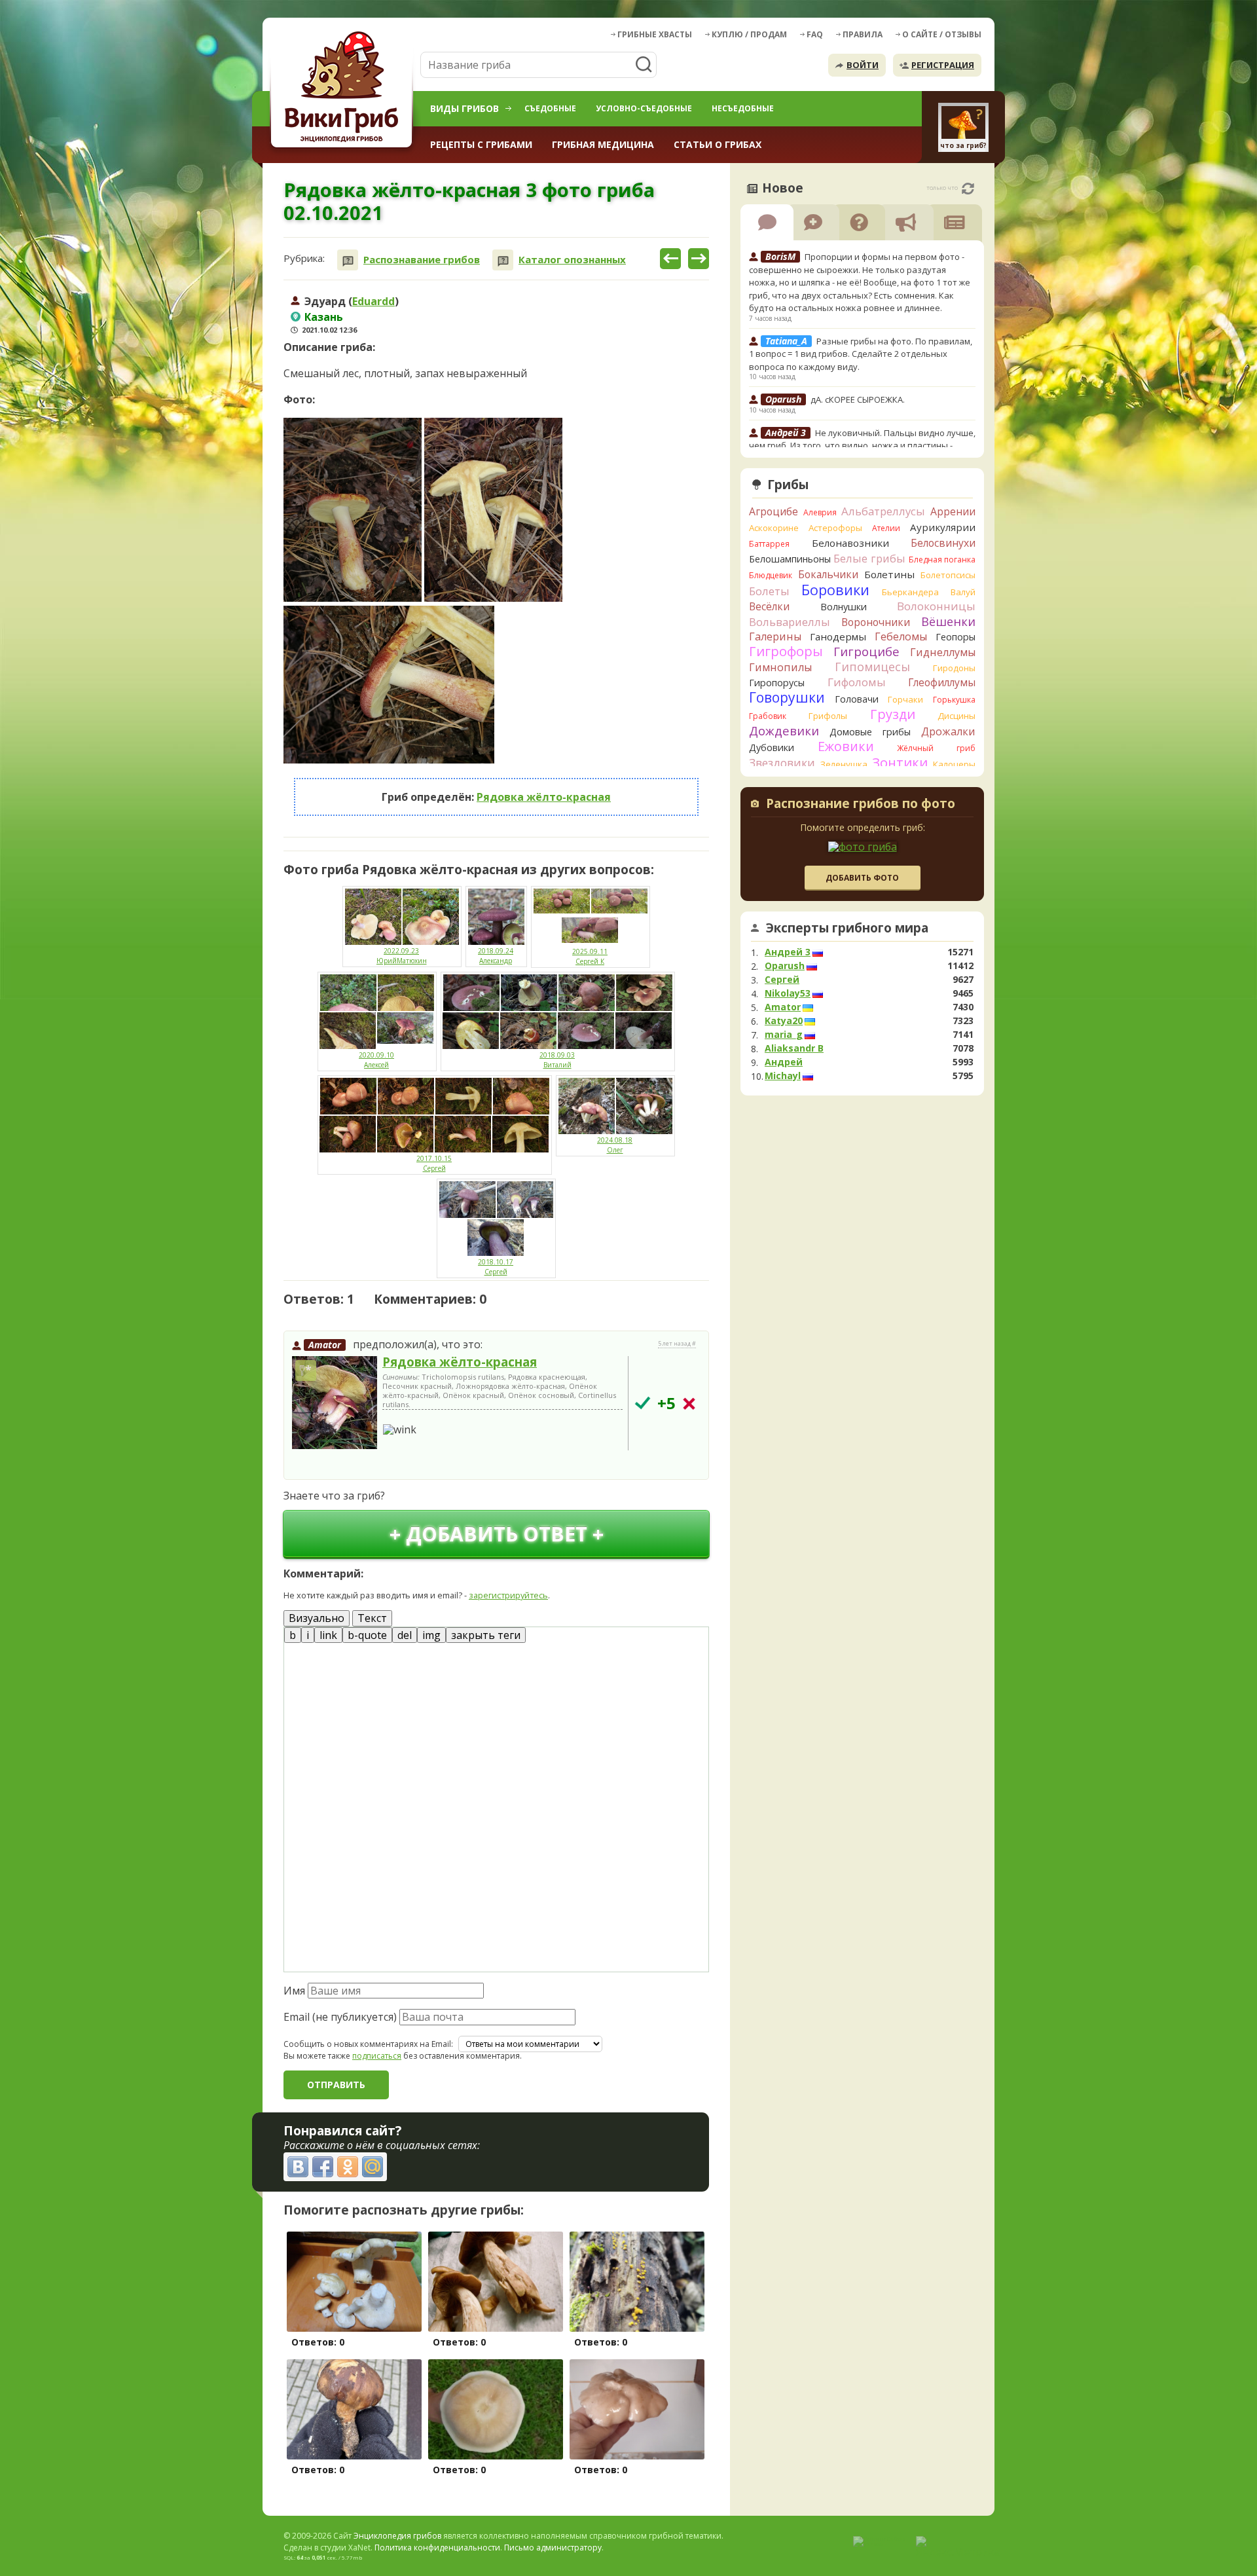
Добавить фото (862, 878)
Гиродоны (954, 668)
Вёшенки (948, 621)
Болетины (889, 574)
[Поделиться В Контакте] (298, 2167)
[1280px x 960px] (389, 685)
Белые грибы (869, 558)
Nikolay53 (788, 993)
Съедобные (550, 108)
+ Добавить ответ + (497, 1534)
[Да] (643, 1403)
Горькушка (954, 700)
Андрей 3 (788, 952)
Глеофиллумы (942, 682)
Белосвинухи (943, 543)
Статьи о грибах (718, 144)
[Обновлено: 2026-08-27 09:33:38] (968, 189)
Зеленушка (844, 764)
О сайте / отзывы (942, 34)
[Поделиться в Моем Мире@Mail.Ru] (373, 2167)
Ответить (320, 1464)
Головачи (857, 699)
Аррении (953, 511)
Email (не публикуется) (340, 2017)
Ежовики (846, 746)
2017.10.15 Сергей (434, 1163)
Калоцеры (954, 764)
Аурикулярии (943, 527)
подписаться (377, 2056)
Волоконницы (936, 606)
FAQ (815, 34)
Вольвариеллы (790, 622)
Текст (372, 1618)
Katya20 (784, 1021)
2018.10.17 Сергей (496, 1267)
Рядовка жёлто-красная (544, 797)
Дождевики (784, 730)
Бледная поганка (942, 560)
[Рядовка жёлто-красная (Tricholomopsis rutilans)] (335, 1403)
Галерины (775, 636)
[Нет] (689, 1404)
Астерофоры (835, 528)
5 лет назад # (677, 1344)
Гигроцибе (866, 651)
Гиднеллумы (943, 652)
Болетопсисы (948, 575)
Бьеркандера (910, 592)
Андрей (784, 1062)
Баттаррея (769, 544)
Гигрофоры (786, 651)
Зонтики (900, 763)
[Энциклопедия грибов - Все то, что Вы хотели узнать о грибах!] (344, 89)
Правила (863, 34)
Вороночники (876, 622)
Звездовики (782, 763)
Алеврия (820, 512)
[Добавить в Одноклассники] (348, 2167)
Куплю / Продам (749, 34)
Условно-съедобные (644, 108)
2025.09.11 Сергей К (590, 956)
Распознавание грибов (422, 260)
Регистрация (943, 65)
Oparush (785, 966)
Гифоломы (857, 682)
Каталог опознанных (572, 260)
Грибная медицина (603, 144)
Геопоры (956, 637)
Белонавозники (850, 543)
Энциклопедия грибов (397, 2536)
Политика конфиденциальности (437, 2548)
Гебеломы (901, 636)
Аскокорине (774, 528)
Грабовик (768, 716)
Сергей (782, 980)
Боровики (835, 590)
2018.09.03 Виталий (557, 1060)
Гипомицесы (872, 667)
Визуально (317, 1618)
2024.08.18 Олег (615, 1145)
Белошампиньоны (790, 559)
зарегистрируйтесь (508, 1595)
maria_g (784, 1035)
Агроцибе (774, 511)
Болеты (769, 591)
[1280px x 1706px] (353, 510)
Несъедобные (743, 108)
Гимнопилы (780, 667)
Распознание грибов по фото (861, 805)
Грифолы (828, 716)
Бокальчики (828, 574)
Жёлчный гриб (936, 748)
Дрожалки (948, 731)
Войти (863, 65)
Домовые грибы (870, 732)
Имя (294, 1991)
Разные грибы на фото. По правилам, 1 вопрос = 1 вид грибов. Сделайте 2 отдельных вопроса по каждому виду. (861, 354)
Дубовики (772, 747)
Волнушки (844, 607)
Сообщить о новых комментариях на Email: (368, 2044)
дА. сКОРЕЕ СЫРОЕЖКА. (858, 399)
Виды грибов (465, 108)
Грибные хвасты (655, 34)
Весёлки (769, 606)
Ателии (886, 528)
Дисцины (956, 716)
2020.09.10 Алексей (376, 1060)
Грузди (893, 714)
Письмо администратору (553, 2548)
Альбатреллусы (883, 511)
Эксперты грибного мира (847, 928)
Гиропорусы (777, 683)
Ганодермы (838, 636)
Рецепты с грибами (481, 144)
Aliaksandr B (794, 1048)
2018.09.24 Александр (496, 956)
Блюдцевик (771, 575)
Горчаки (905, 699)
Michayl (783, 1076)
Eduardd (373, 301)
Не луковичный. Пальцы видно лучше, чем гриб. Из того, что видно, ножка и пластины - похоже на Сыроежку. (862, 446)
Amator (325, 1345)
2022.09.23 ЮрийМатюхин (402, 956)
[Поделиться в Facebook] (323, 2167)
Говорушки (787, 697)
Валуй (963, 592)
